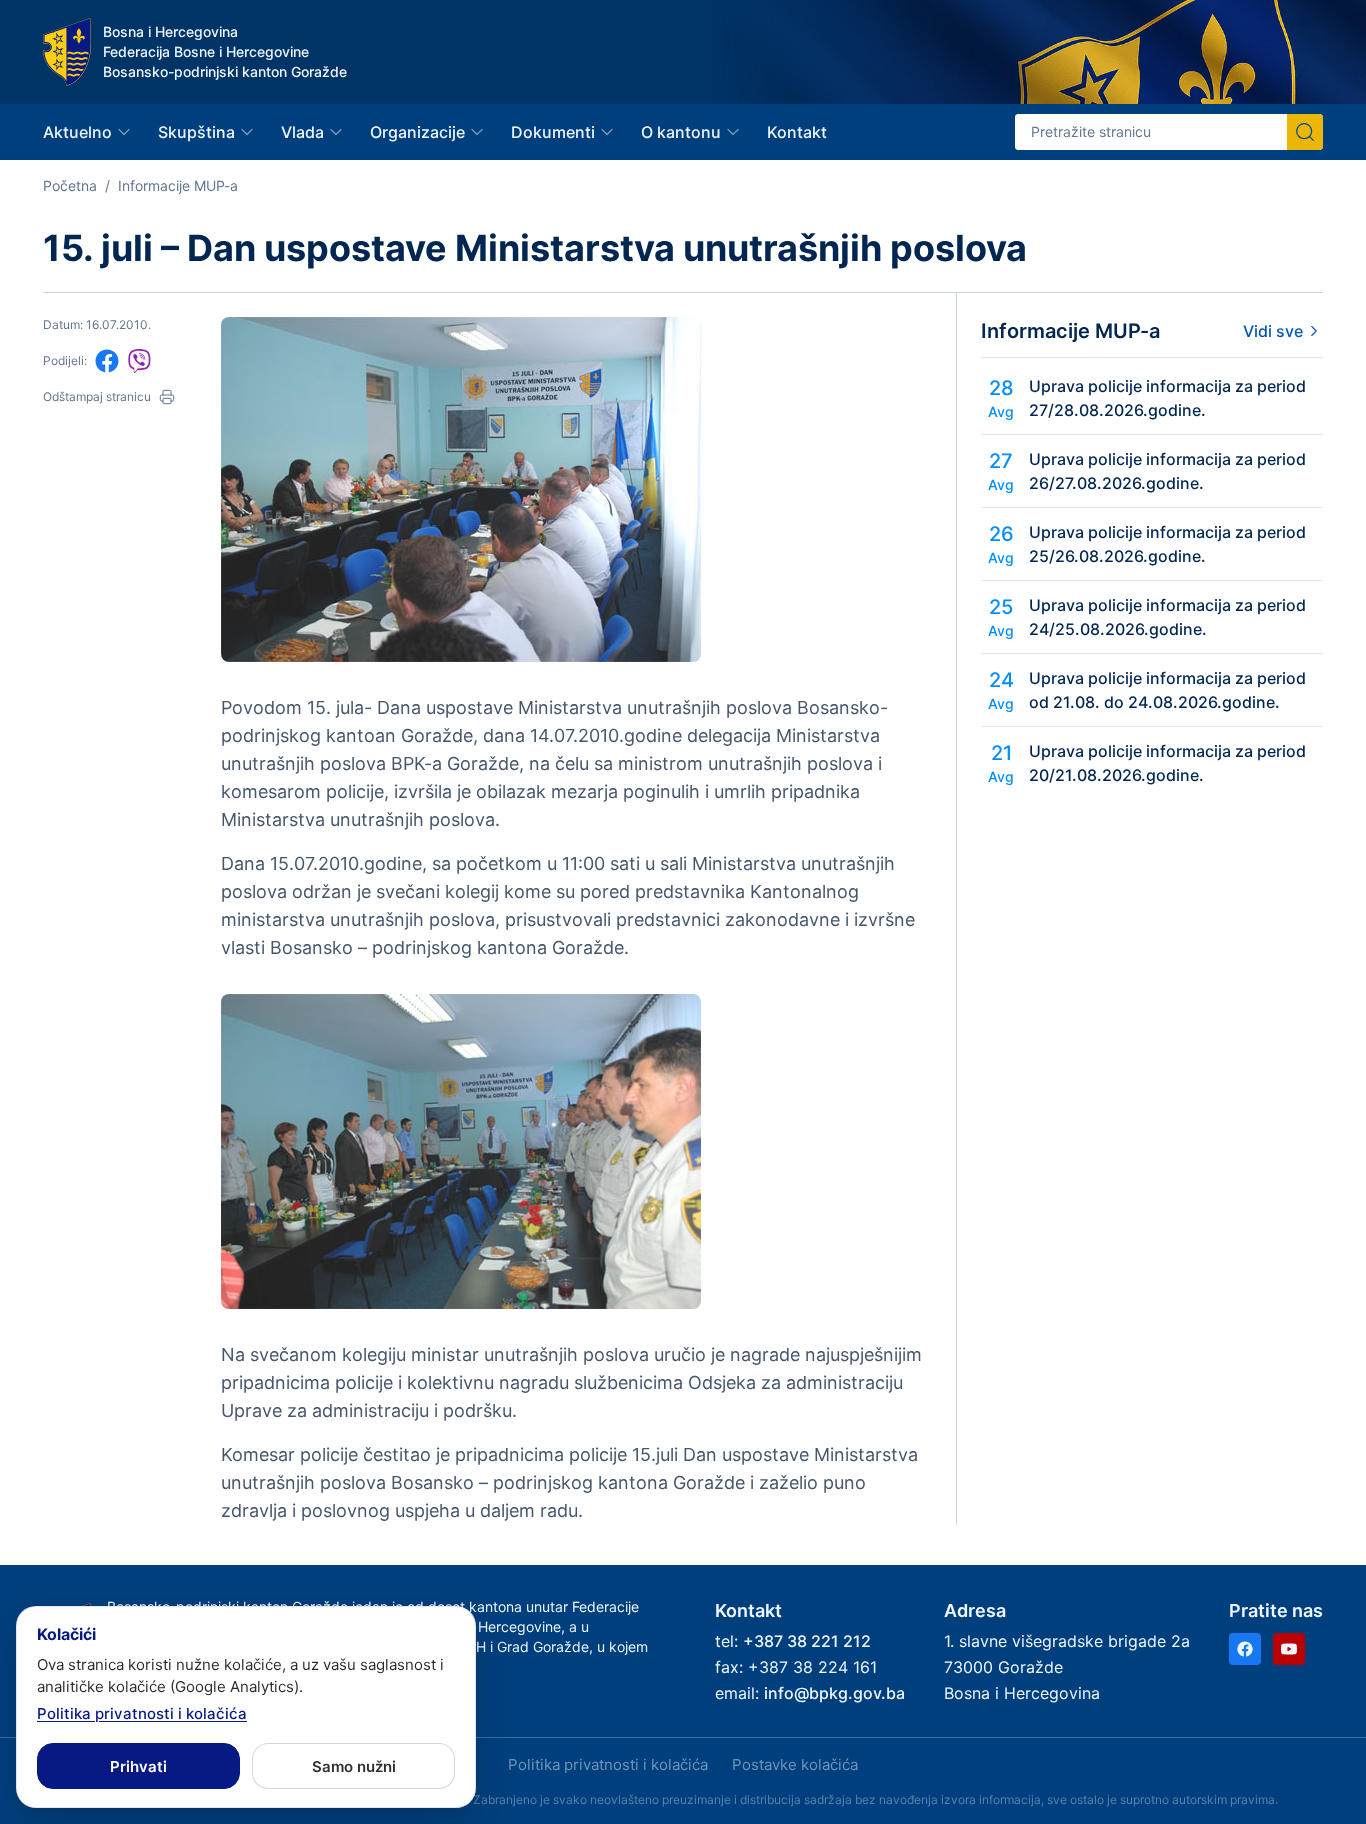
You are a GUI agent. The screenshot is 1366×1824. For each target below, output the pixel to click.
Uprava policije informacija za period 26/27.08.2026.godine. (1167, 471)
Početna (70, 185)
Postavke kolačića (795, 1764)
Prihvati (138, 1766)
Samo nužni (354, 1766)
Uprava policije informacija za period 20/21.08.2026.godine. (1167, 763)
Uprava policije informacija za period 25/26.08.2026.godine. (1167, 544)
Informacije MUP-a (178, 185)
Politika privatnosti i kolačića (608, 1764)
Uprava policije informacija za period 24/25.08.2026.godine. (1167, 617)
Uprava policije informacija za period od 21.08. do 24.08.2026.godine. (1167, 690)
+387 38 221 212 (807, 1641)
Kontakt (797, 132)
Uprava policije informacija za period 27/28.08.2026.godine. (1167, 398)
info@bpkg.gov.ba (834, 1693)
